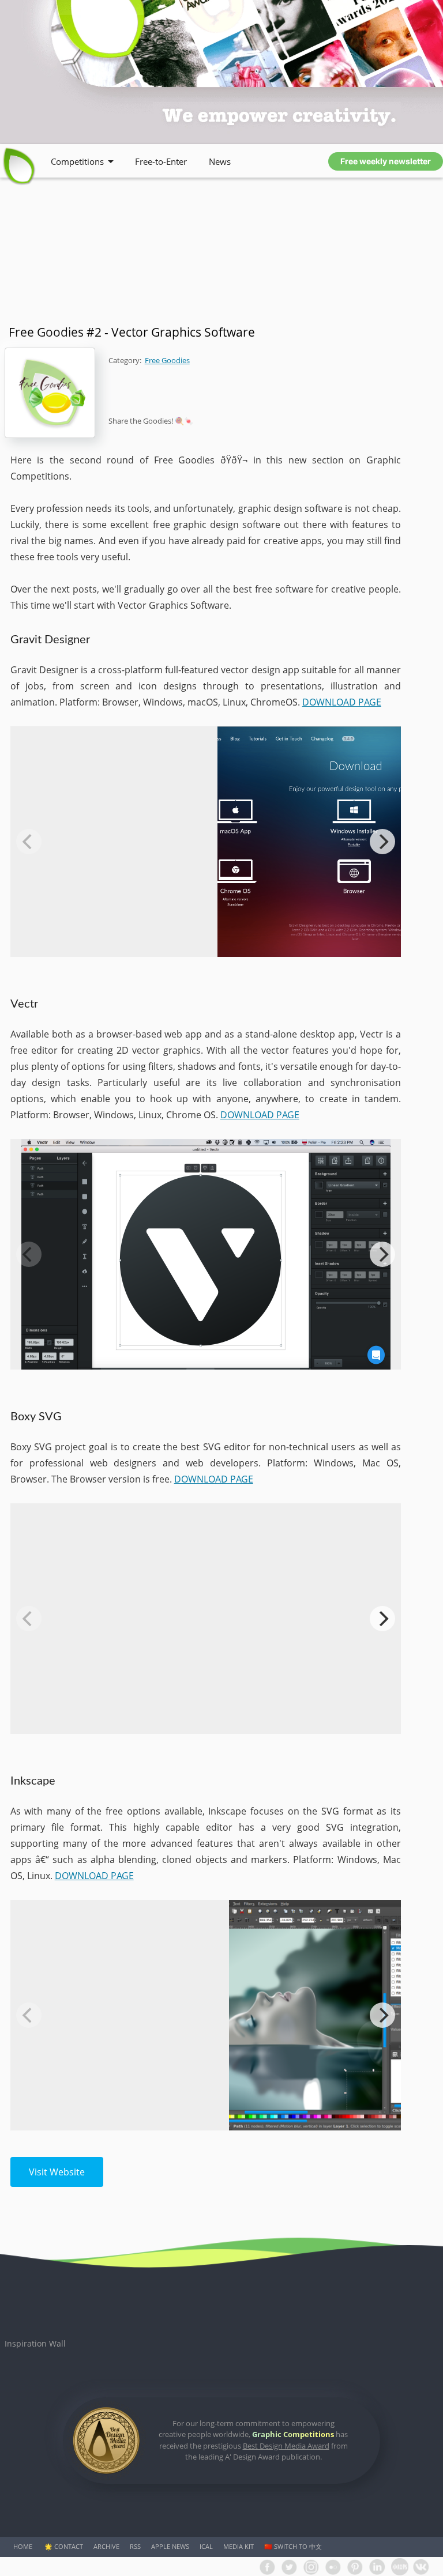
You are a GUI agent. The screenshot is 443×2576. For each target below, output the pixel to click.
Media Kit (239, 2546)
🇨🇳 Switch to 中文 (293, 2546)
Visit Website (57, 2172)
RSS (135, 2546)
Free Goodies (167, 360)
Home (23, 2546)
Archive (106, 2546)
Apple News (170, 2546)
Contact (69, 2546)
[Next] (382, 842)
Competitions (77, 161)
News (220, 161)
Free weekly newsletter (386, 161)
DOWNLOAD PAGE (342, 702)
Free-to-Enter (161, 161)
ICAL (206, 2546)
